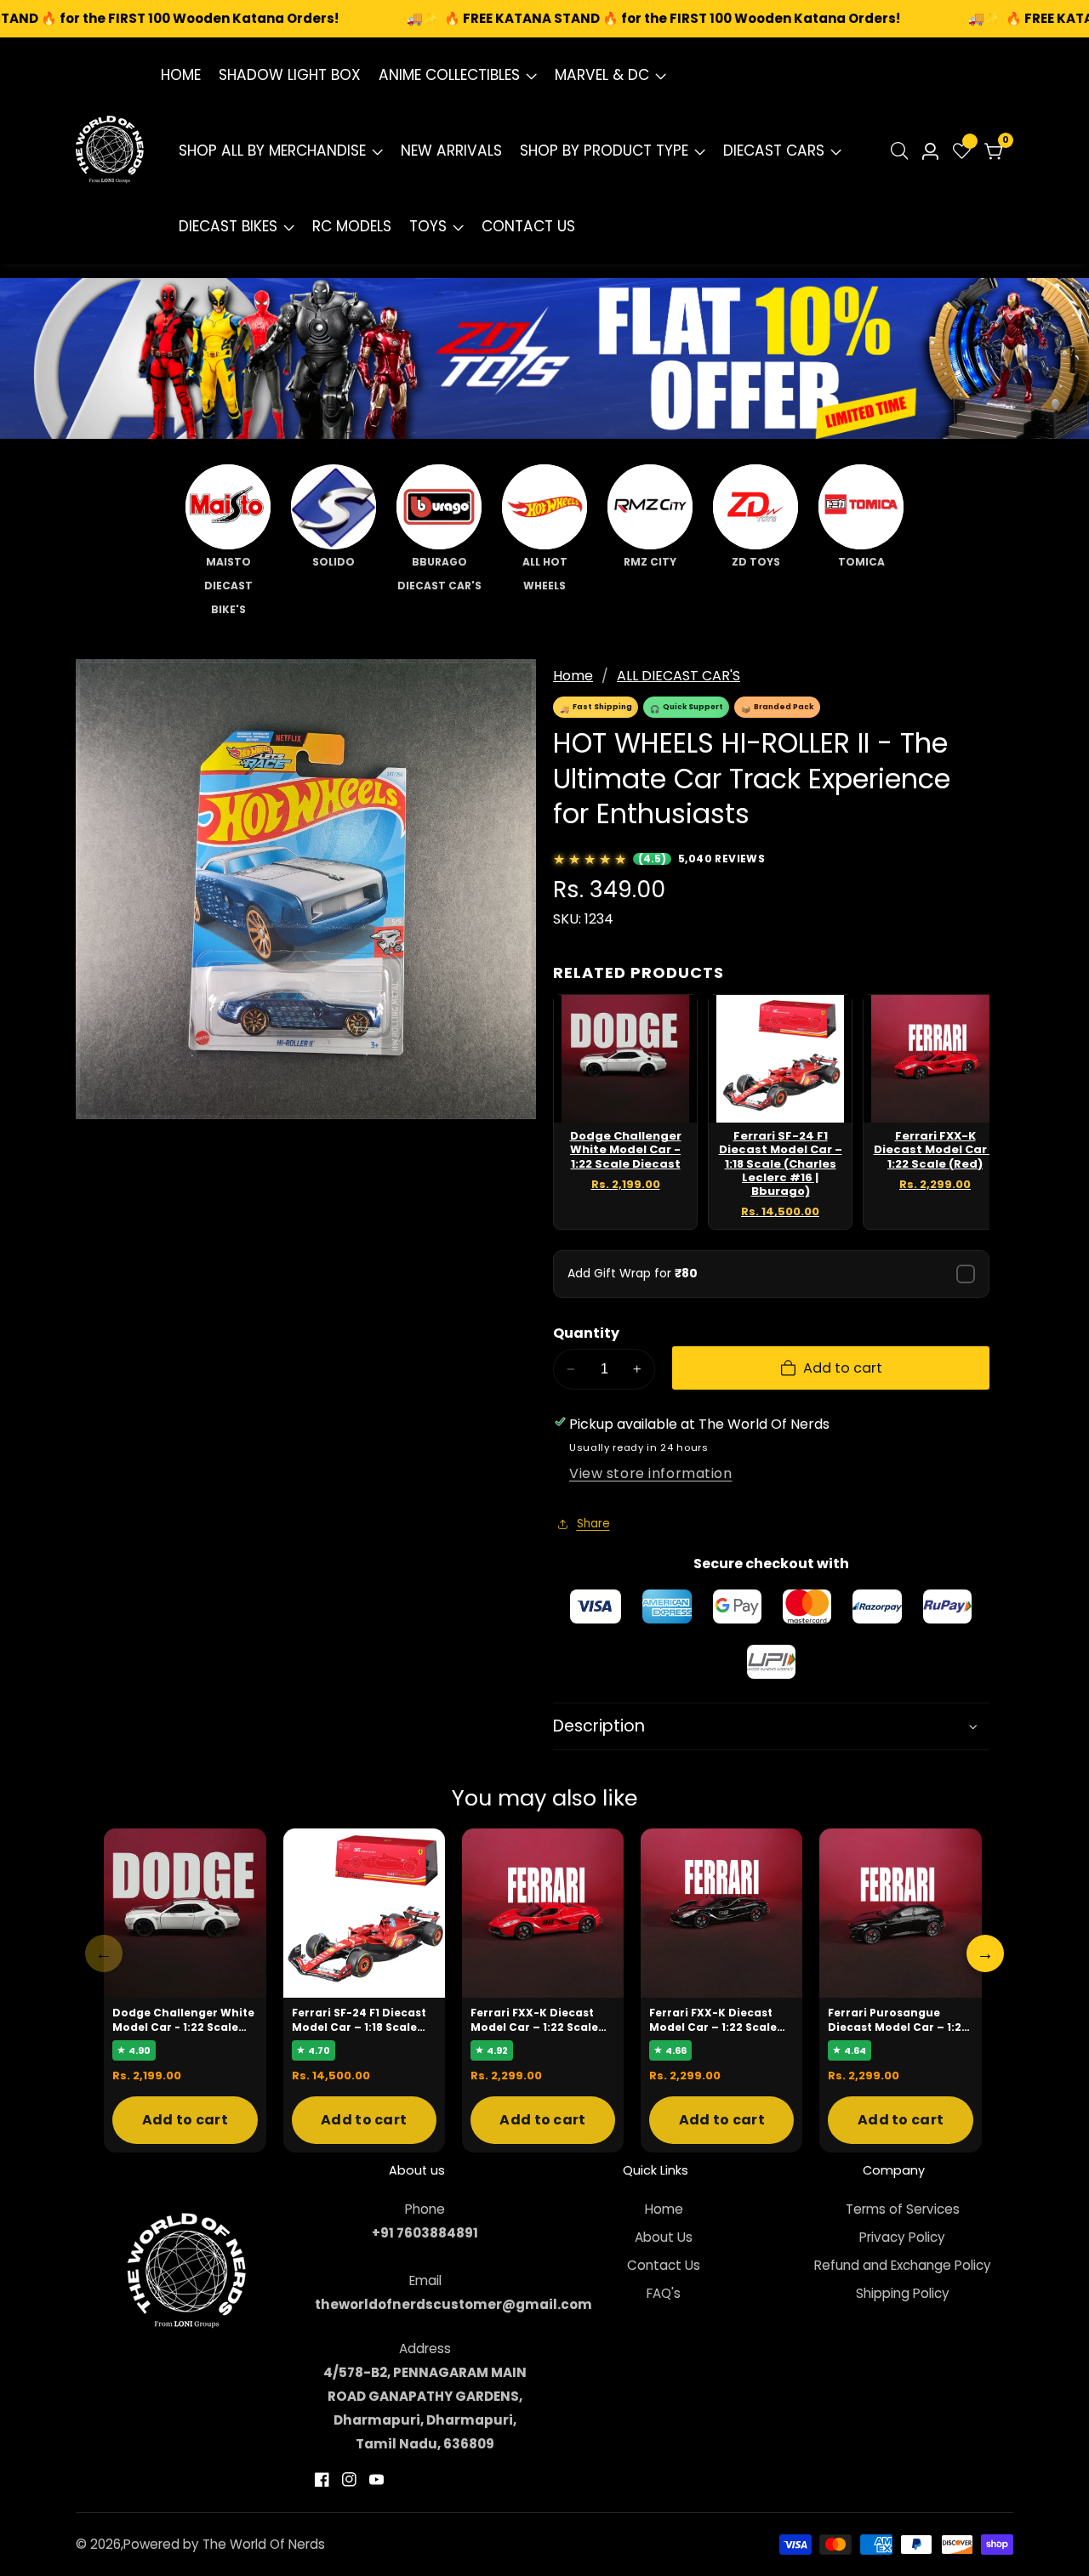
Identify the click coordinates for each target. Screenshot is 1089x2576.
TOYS (428, 226)
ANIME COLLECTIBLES (449, 75)
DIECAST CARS (774, 151)
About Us (664, 2237)
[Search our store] (903, 151)
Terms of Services (903, 2209)
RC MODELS (352, 226)
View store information (651, 1473)
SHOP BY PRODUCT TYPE (604, 151)
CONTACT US (528, 226)
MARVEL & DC (602, 75)
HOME (181, 75)
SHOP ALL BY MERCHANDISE (272, 151)
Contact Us (664, 2265)
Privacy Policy (902, 2237)
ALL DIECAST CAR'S (678, 676)
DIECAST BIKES (228, 226)
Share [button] (593, 1524)
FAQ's (664, 2293)
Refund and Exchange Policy (903, 2265)
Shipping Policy (903, 2293)
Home (573, 676)
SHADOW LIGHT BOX (290, 75)
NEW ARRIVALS (451, 151)
